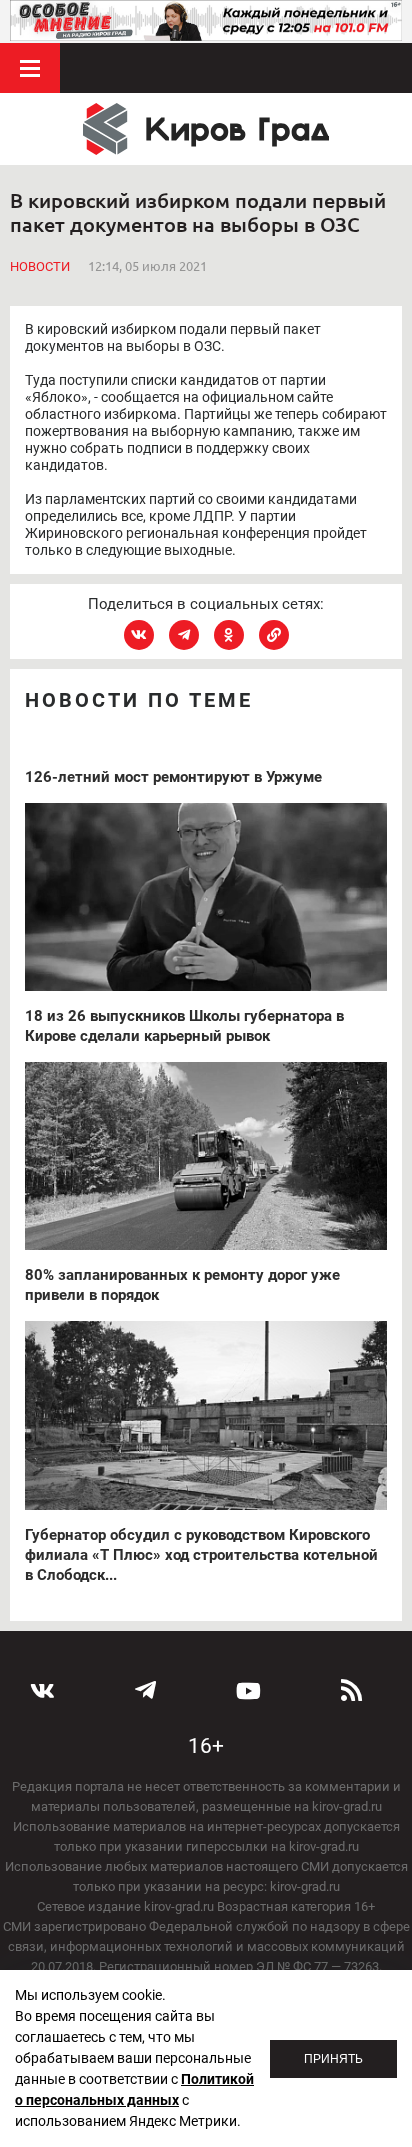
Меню (30, 68)
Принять (333, 2059)
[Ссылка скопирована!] (274, 635)
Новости (40, 266)
